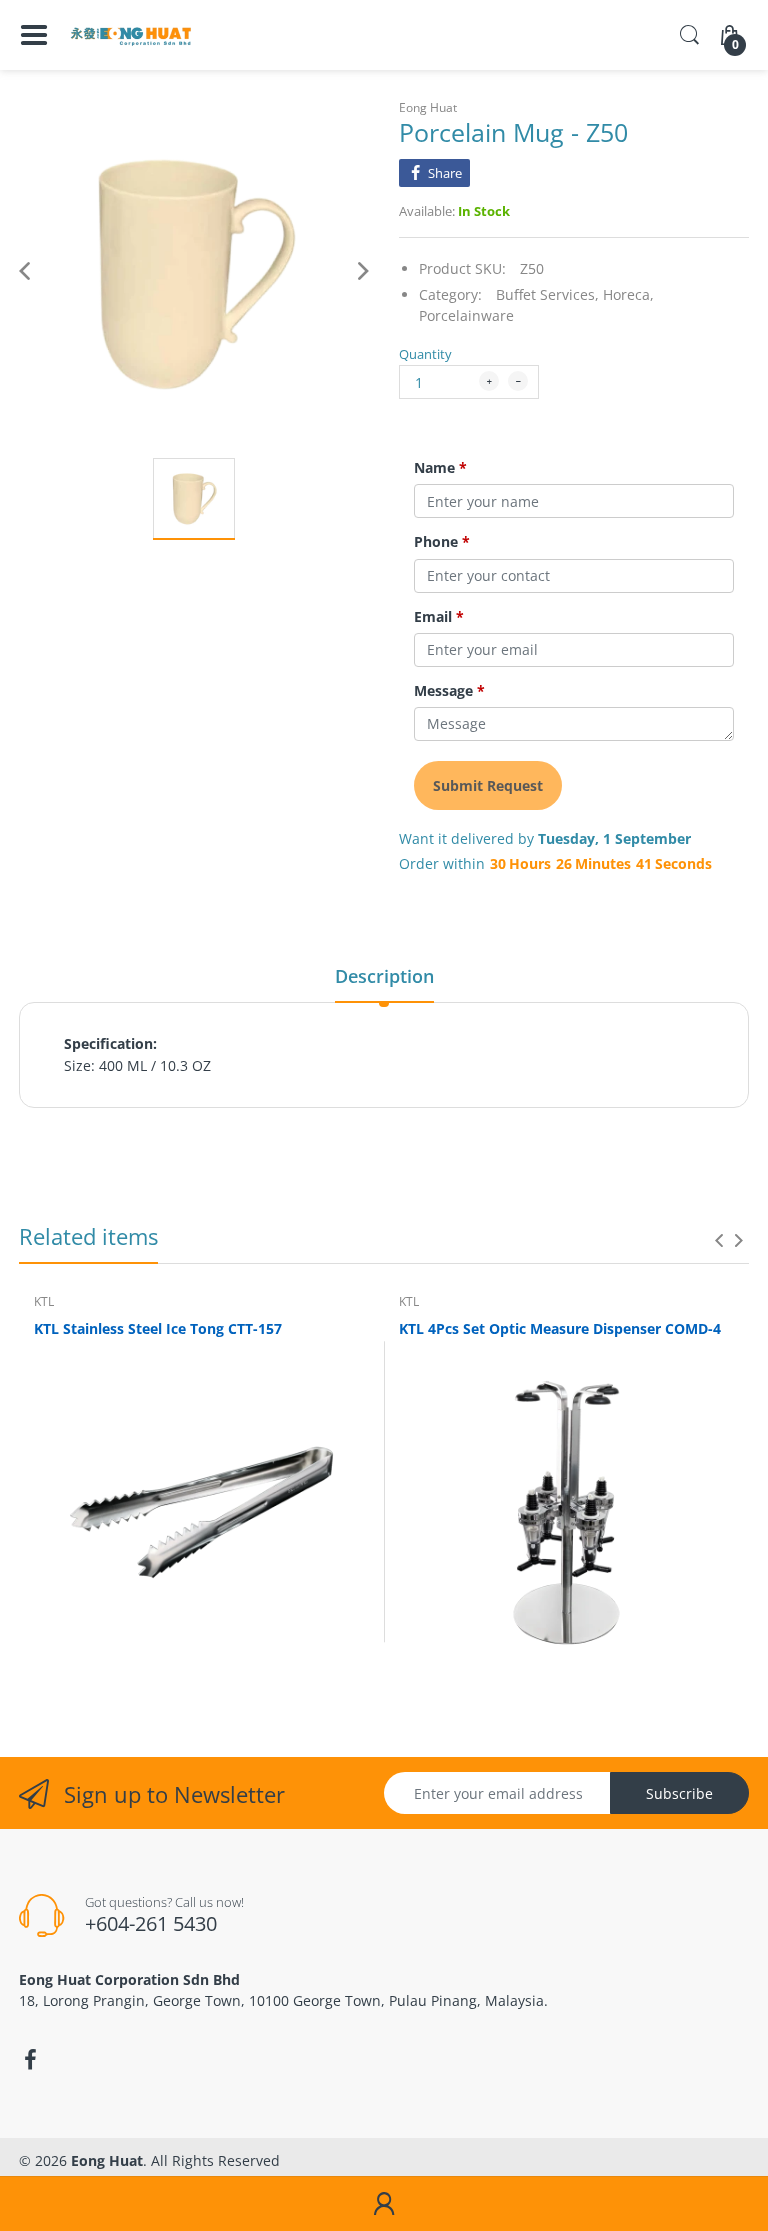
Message (449, 691)
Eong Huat (428, 107)
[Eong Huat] (131, 35)
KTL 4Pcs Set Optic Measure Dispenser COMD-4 (560, 1328)
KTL (44, 1301)
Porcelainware (466, 315)
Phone (442, 542)
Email (439, 617)
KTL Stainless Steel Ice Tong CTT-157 (158, 1328)
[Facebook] (30, 2060)
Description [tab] (384, 976)
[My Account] (384, 2204)
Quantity (425, 354)
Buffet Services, (547, 294)
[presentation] (719, 1240)
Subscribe (679, 1793)
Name (440, 468)
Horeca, (628, 294)
